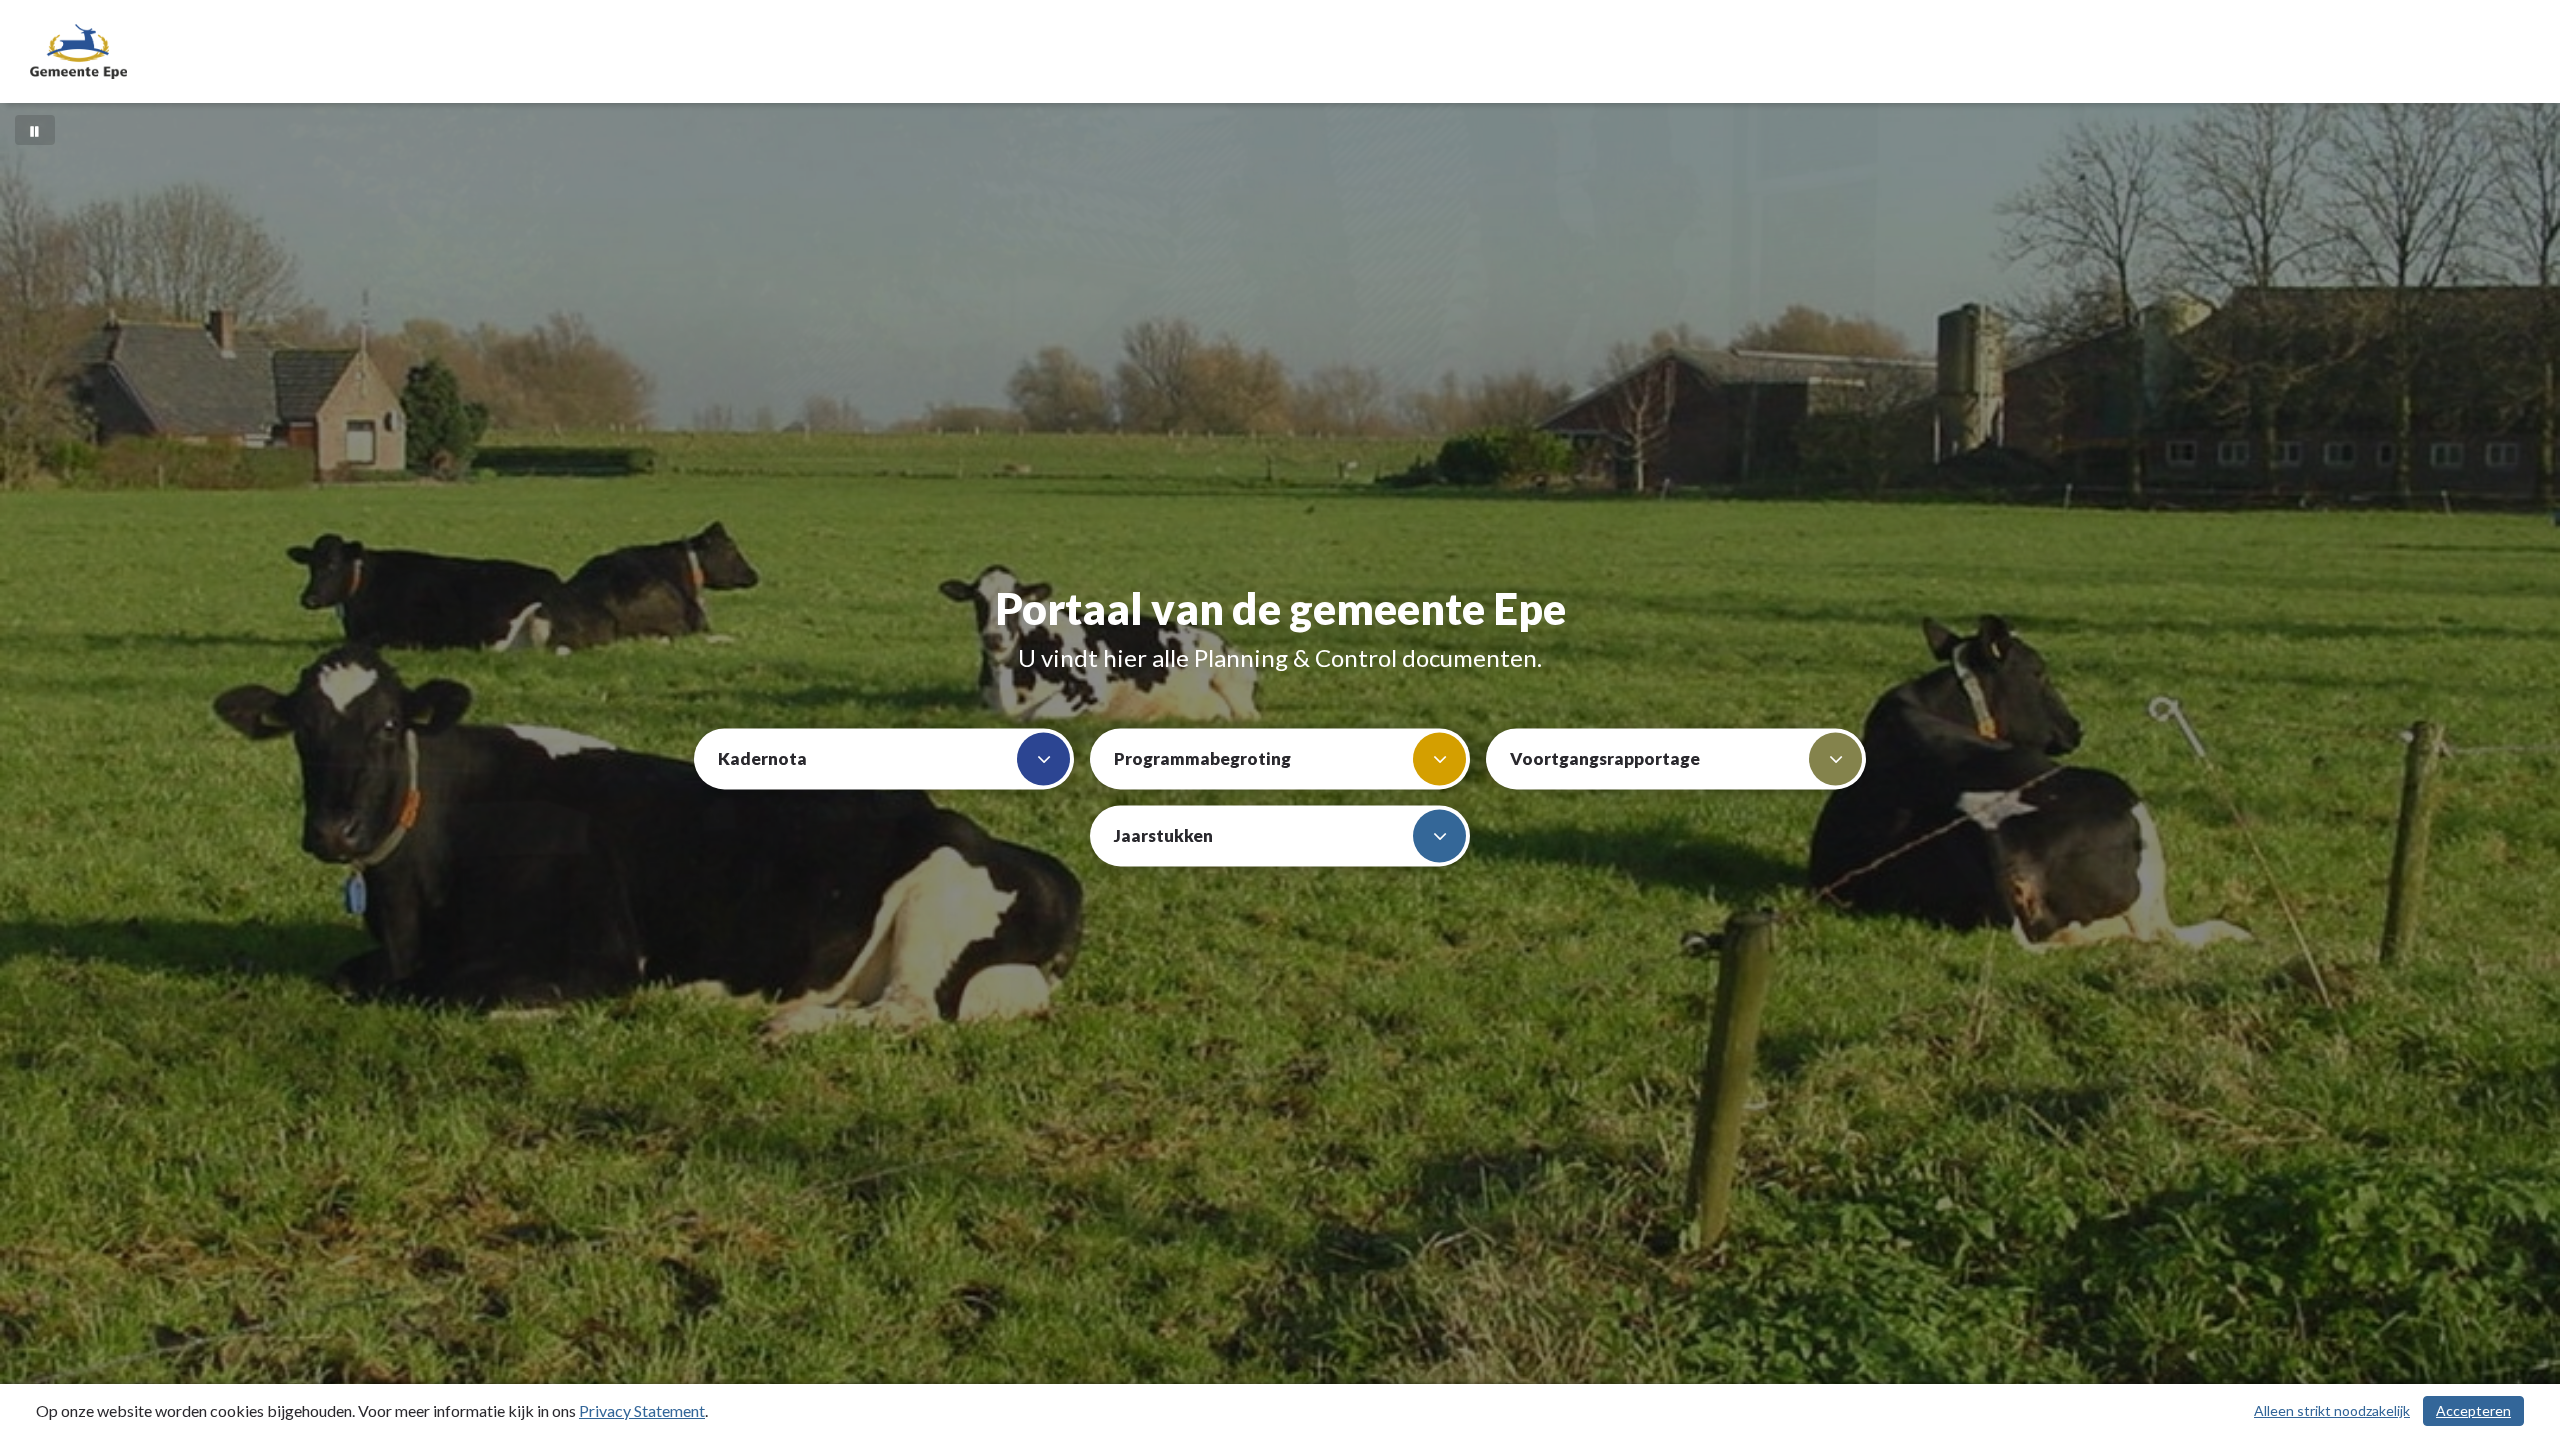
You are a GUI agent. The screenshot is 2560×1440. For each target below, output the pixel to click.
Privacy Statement (642, 1410)
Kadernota (762, 758)
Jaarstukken (1163, 835)
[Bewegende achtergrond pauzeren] (35, 130)
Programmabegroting (1202, 758)
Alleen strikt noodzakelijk (2332, 1410)
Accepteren (2473, 1410)
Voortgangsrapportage (1605, 758)
